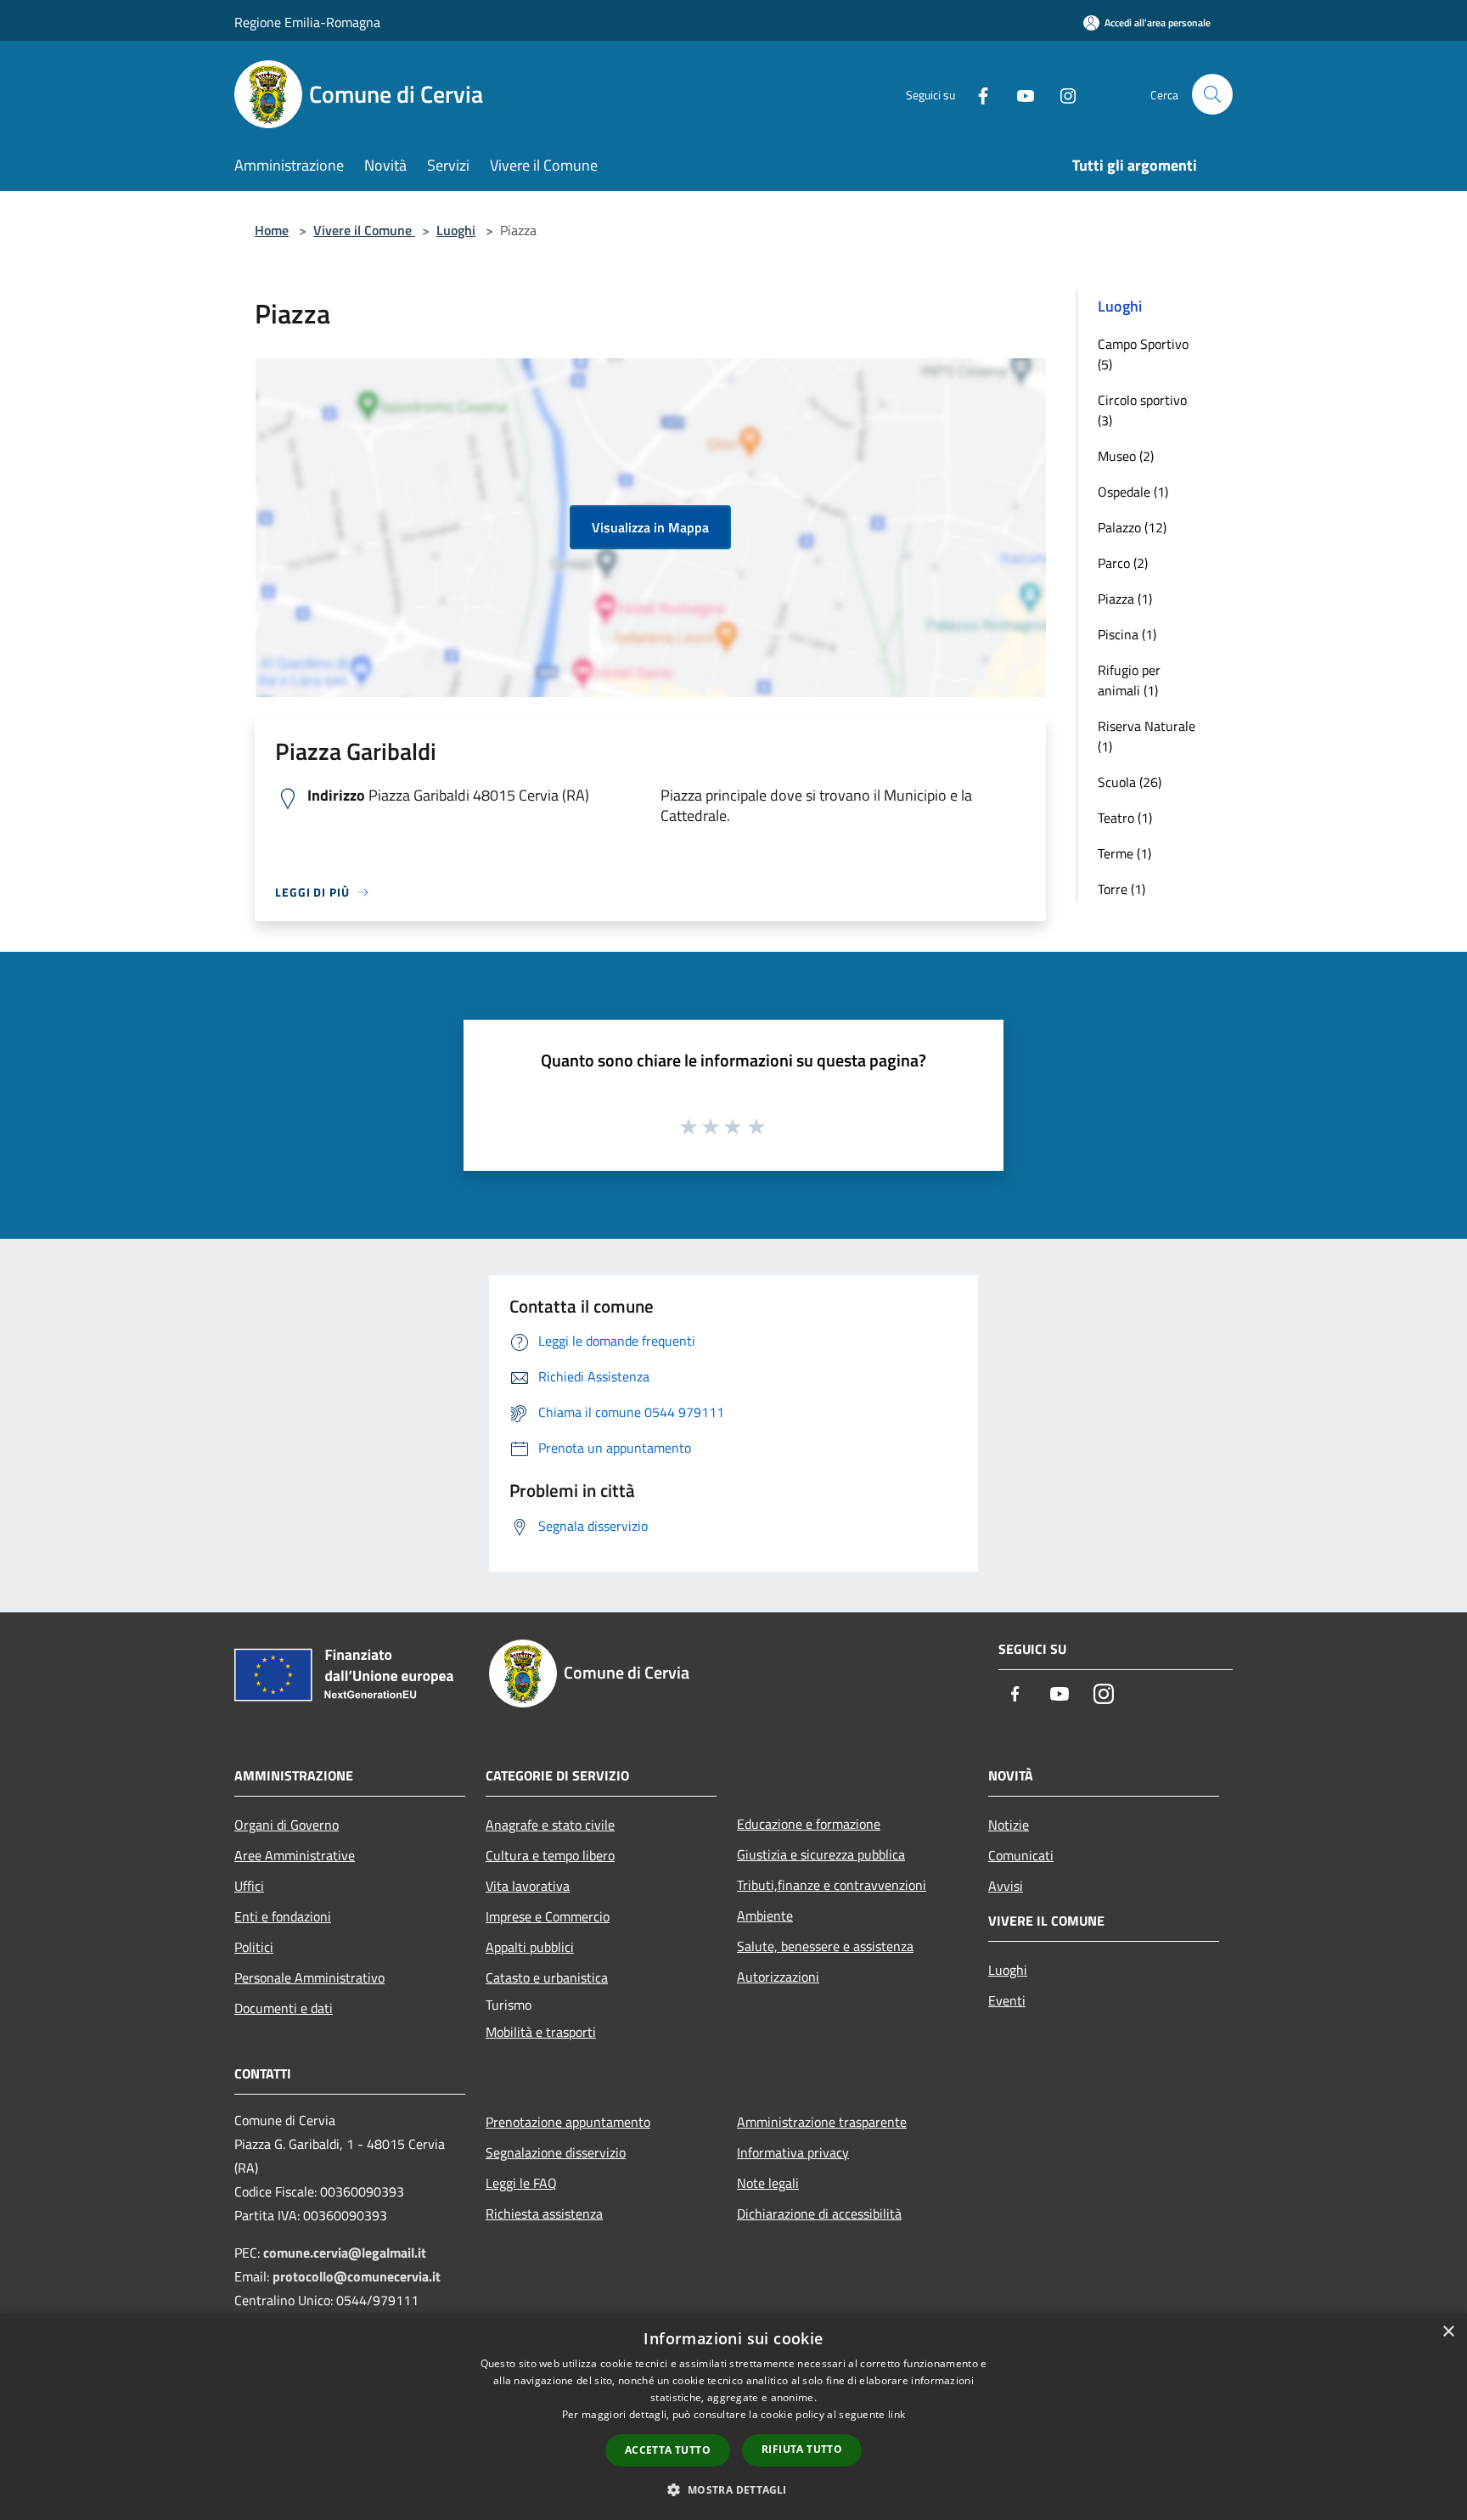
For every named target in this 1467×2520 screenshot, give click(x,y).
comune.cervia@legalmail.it (345, 2253)
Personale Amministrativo (309, 1977)
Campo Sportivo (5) (1143, 354)
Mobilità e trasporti (541, 2032)
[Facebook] (976, 94)
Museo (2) (1126, 456)
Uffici (249, 1886)
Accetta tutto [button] (668, 2450)
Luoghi (456, 230)
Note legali (768, 2183)
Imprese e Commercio (548, 1916)
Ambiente (765, 1915)
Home (272, 230)
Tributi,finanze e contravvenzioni (832, 1885)
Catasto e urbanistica (547, 1977)
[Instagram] (1061, 94)
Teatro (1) (1125, 818)
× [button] (1448, 2332)
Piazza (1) (1125, 599)
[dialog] (733, 2417)
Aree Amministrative (295, 1855)
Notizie (1009, 1825)
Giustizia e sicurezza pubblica (821, 1854)
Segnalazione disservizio (556, 2152)
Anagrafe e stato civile (550, 1825)
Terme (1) (1124, 853)
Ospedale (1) (1133, 492)
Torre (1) (1121, 889)
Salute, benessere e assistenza (825, 1946)
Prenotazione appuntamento (568, 2122)
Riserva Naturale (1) (1147, 736)
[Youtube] (1019, 94)
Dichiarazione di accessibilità (819, 2213)
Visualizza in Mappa (650, 527)
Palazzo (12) (1132, 527)
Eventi (1007, 2000)
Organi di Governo (287, 1825)
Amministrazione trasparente (822, 2122)
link (896, 2414)
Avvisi (1006, 1886)
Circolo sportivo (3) (1142, 410)
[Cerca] (1212, 94)
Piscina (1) (1127, 634)
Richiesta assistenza (544, 2213)
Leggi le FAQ (521, 2183)
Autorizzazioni (778, 1977)
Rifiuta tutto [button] (802, 2449)
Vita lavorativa (528, 1886)
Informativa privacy (793, 2152)
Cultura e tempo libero (550, 1855)
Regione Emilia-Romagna (307, 22)
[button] (733, 2489)
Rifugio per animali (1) (1129, 680)
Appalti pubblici (530, 1947)
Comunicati (1021, 1855)
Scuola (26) (1130, 782)
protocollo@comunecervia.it (357, 2276)
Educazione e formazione (809, 1824)
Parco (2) (1123, 563)
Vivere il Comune (364, 230)
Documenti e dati (284, 2008)
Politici (254, 1947)
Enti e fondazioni (283, 1916)
